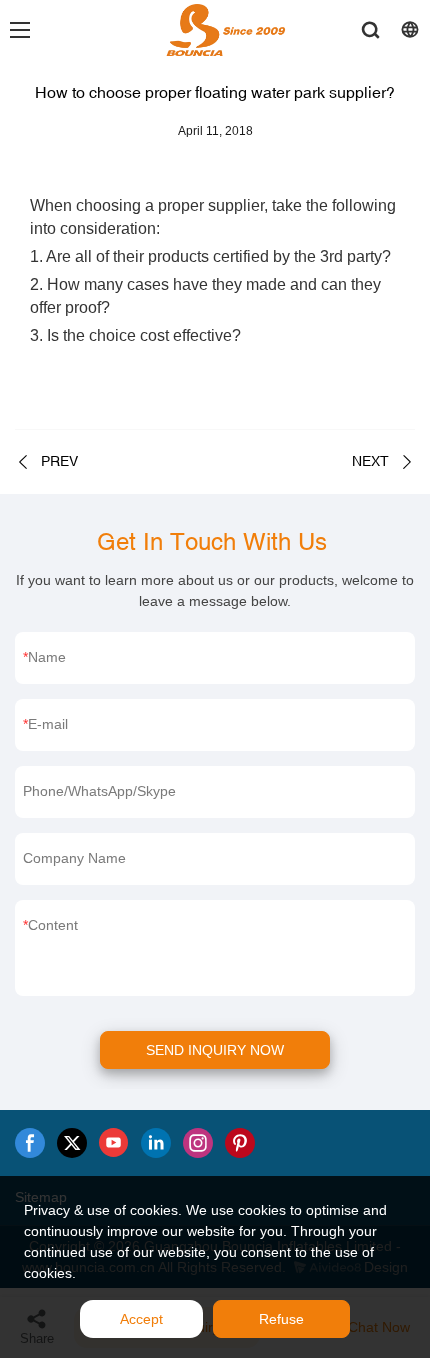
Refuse (281, 1319)
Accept (141, 1319)
